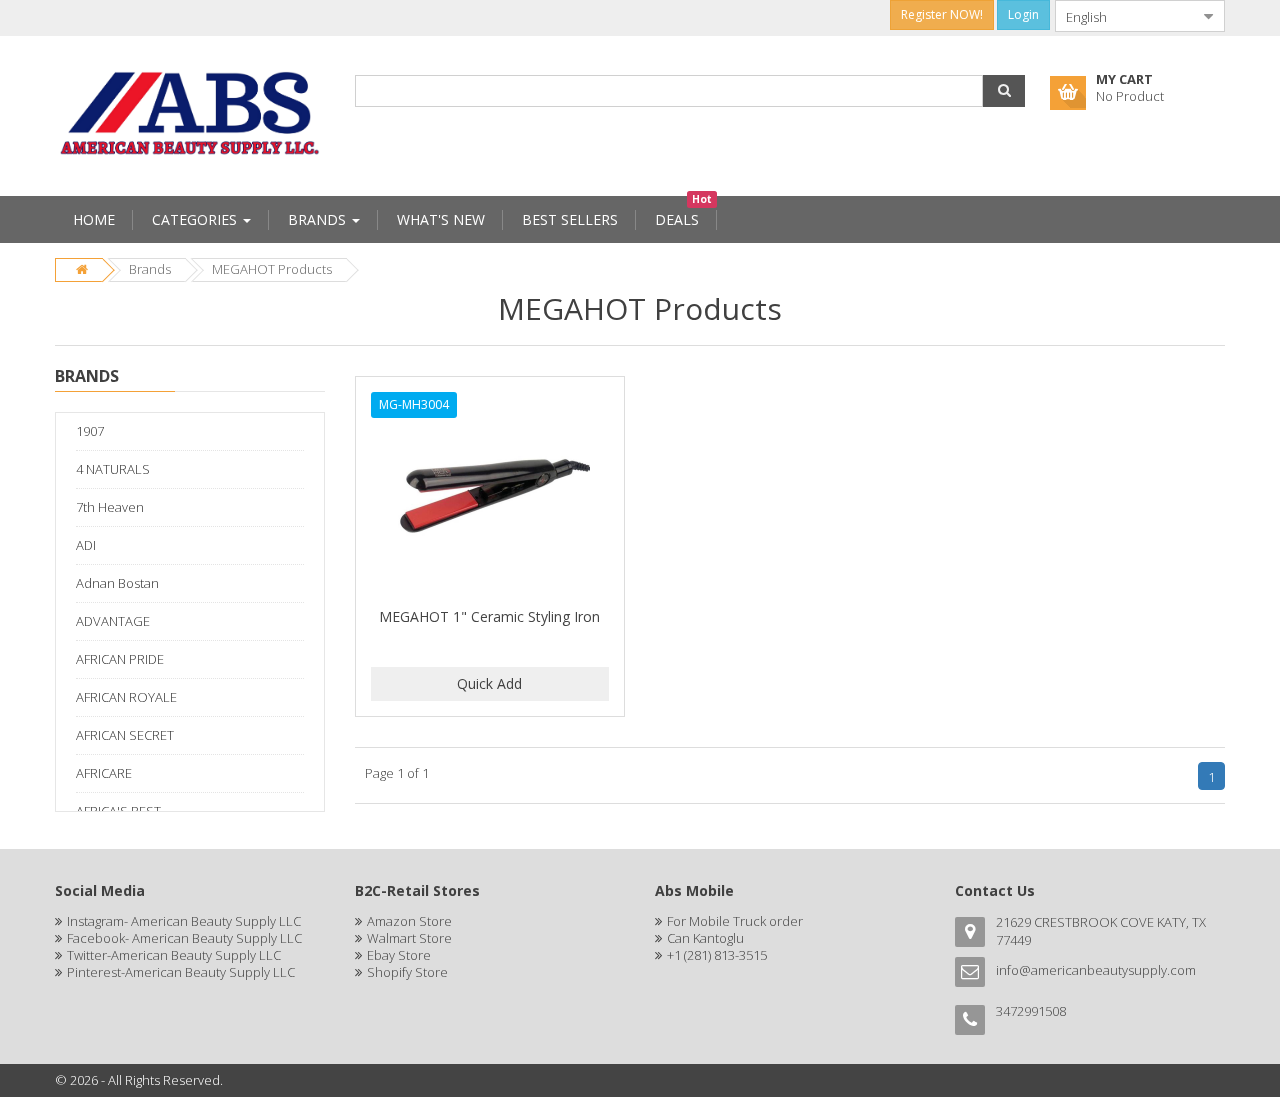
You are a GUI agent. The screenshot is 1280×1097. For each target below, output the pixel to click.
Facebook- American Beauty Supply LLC (184, 938)
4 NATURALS (113, 469)
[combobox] (1124, 16)
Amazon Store (409, 921)
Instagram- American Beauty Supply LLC (184, 921)
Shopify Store (407, 972)
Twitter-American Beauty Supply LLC (174, 955)
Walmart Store (409, 938)
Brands (150, 269)
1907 (90, 431)
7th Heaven (110, 507)
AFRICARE (104, 773)
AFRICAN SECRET (125, 735)
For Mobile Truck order (735, 921)
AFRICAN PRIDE (120, 659)
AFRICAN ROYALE (126, 697)
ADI (86, 545)
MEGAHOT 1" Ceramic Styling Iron (489, 616)
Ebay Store (399, 955)
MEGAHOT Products (272, 269)
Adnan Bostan (117, 583)
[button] (1004, 91)
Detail (490, 388)
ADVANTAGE (113, 621)
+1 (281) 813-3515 (717, 955)
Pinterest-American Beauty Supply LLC (181, 972)
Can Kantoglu (705, 938)
